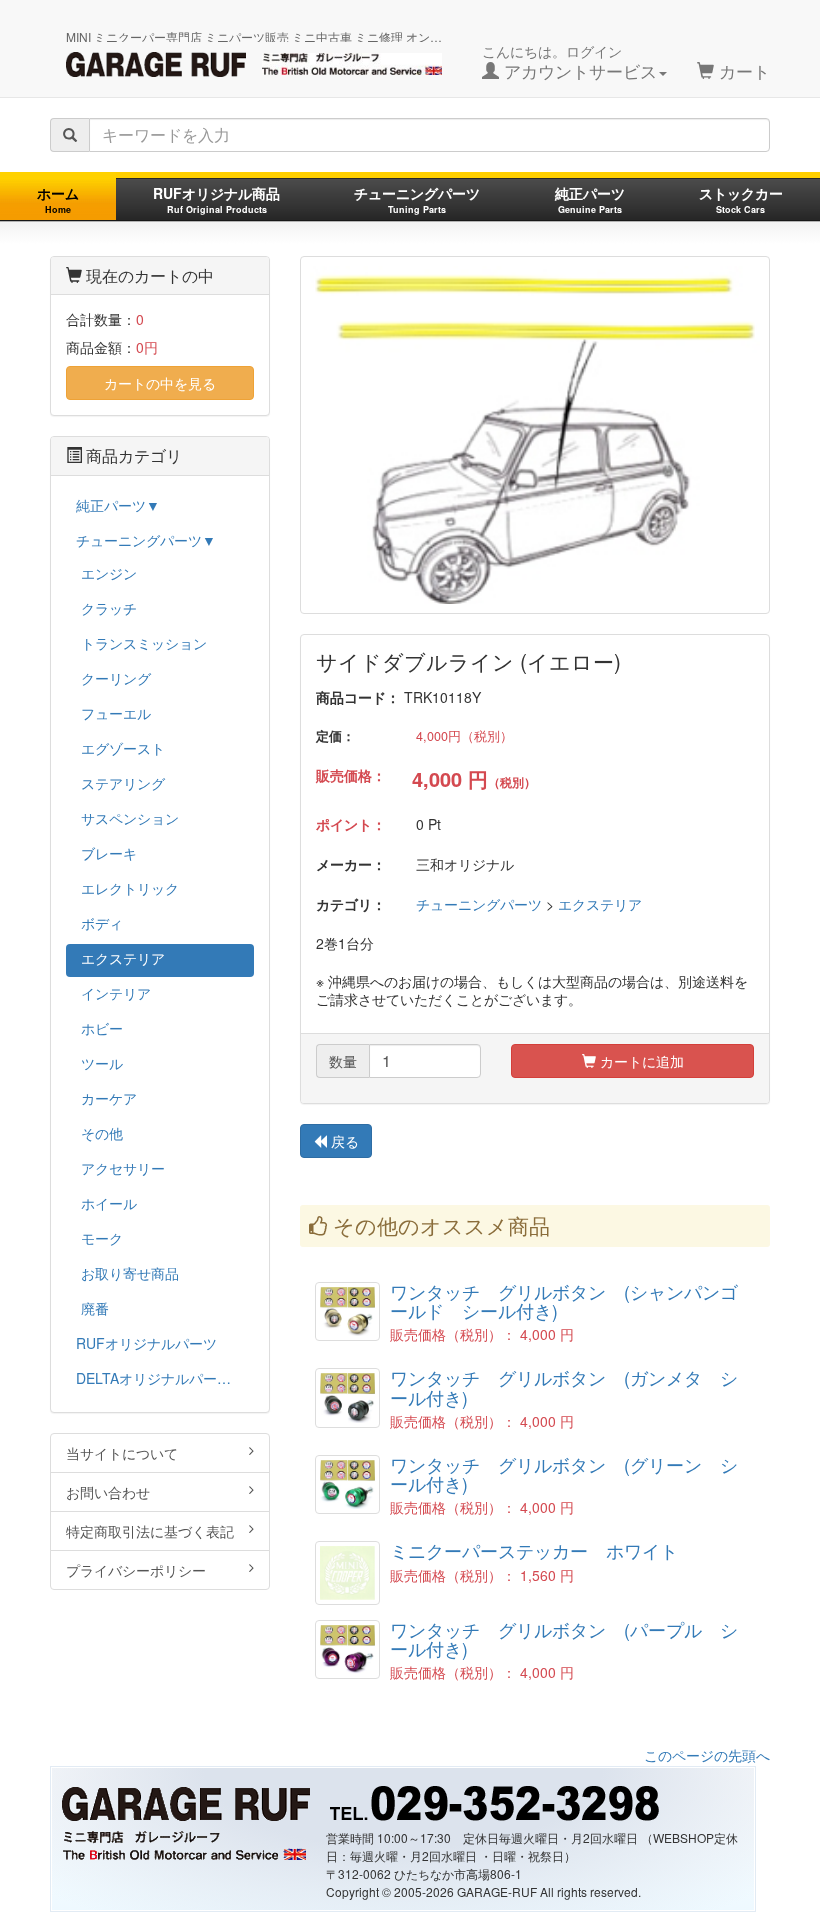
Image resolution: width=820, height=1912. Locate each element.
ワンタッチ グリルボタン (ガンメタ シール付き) (564, 1387)
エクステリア (600, 904)
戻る (343, 1141)
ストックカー (741, 199)
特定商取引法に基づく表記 (150, 1531)
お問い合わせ (108, 1492)
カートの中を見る (160, 383)
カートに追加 (640, 1061)
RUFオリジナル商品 (216, 199)
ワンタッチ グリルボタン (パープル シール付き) (564, 1639)
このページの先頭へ (707, 1755)
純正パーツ (590, 199)
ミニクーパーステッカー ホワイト (534, 1550)
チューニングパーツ (417, 199)
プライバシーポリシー (136, 1570)
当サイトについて (122, 1453)
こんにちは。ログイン (569, 62)
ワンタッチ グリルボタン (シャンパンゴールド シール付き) (564, 1301)
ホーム (58, 199)
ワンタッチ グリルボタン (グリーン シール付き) (564, 1474)
